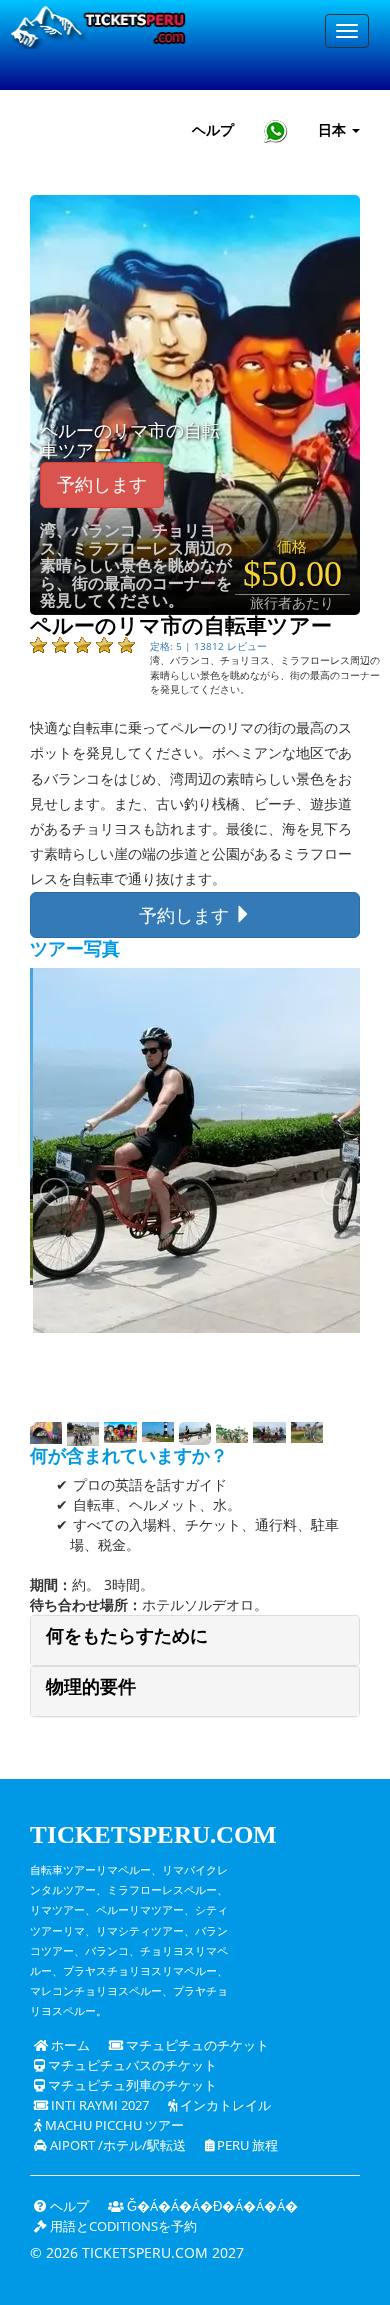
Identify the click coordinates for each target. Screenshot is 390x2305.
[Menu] (347, 31)
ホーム (69, 2045)
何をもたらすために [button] (127, 1636)
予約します (102, 485)
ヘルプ (213, 129)
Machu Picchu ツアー (113, 2125)
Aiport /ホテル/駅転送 (116, 2145)
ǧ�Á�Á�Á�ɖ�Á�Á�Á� (211, 2206)
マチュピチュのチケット (196, 2045)
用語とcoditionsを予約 (122, 2226)
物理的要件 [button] (91, 1687)
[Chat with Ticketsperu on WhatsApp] (276, 130)
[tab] (195, 1640)
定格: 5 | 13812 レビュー (208, 646)
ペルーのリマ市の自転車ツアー (130, 441)
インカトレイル (224, 2105)
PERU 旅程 (246, 2145)
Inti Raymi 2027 (98, 2105)
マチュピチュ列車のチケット (131, 2085)
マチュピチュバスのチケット (131, 2065)
